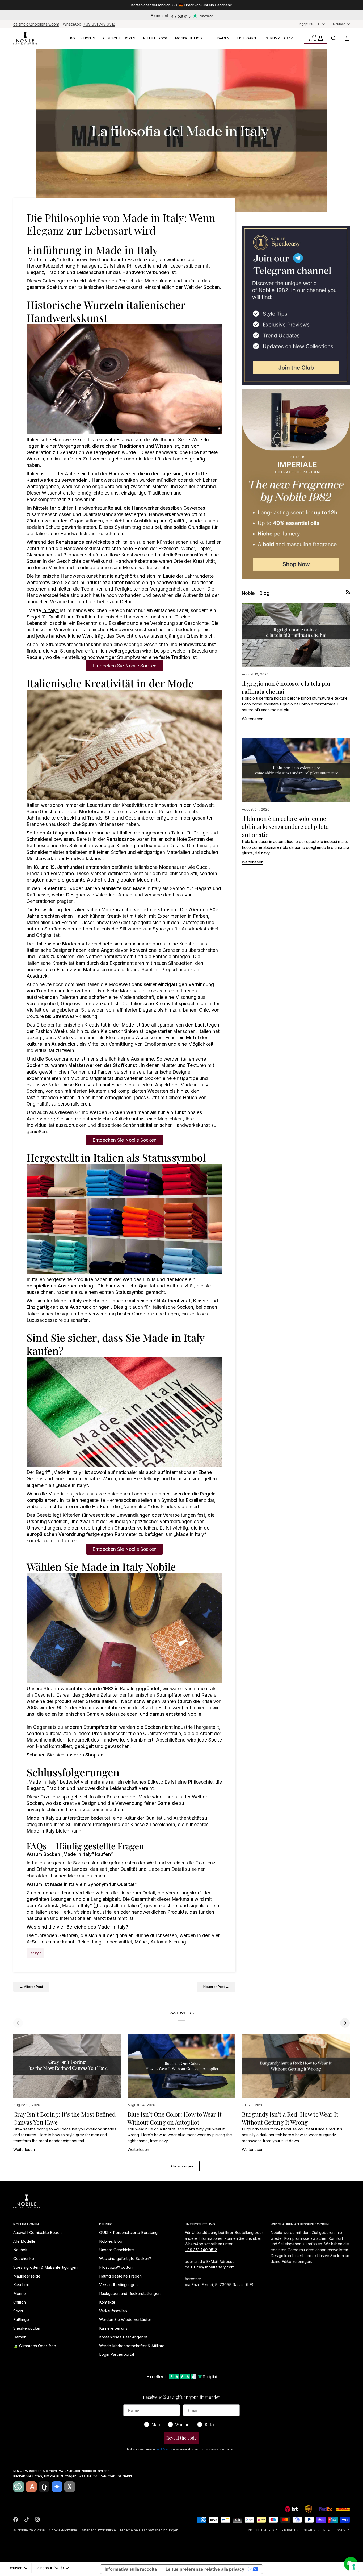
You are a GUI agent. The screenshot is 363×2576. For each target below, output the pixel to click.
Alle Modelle (24, 2241)
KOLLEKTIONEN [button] (26, 2224)
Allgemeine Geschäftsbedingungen (149, 2530)
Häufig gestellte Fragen (120, 2276)
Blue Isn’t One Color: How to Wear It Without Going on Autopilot (175, 2118)
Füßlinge (21, 2319)
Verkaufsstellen (113, 2311)
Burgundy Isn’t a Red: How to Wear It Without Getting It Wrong (290, 2118)
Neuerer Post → (216, 1987)
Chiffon (20, 2302)
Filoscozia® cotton (116, 2267)
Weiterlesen (253, 719)
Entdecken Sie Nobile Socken (124, 666)
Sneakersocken (27, 2328)
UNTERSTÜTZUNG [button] (200, 2224)
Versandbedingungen (118, 2285)
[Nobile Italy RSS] (348, 592)
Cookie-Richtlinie (63, 2530)
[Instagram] (37, 2520)
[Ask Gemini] (57, 2487)
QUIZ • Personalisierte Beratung (128, 2232)
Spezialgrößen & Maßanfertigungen (45, 2267)
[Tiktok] (27, 2520)
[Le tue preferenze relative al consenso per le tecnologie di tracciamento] (354, 2567)
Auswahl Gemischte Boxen (37, 2232)
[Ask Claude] (31, 2487)
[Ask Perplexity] (44, 2487)
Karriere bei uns (113, 2328)
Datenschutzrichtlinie (98, 2530)
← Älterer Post (31, 1987)
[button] (83, 38)
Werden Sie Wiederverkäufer (125, 2319)
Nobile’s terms (164, 2449)
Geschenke (24, 2259)
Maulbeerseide (27, 2276)
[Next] (345, 2023)
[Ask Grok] (70, 2487)
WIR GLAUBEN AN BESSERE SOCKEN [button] (300, 2224)
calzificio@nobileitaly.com (36, 24)
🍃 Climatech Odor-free (35, 2346)
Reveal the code (181, 2438)
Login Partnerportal (117, 2354)
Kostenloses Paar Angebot (123, 2337)
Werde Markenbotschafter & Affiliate (132, 2346)
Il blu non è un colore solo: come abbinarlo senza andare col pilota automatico (285, 827)
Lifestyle (35, 1953)
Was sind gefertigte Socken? (125, 2259)
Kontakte (107, 2302)
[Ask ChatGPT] (19, 2487)
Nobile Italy (27, 2530)
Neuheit (20, 2250)
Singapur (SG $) (309, 24)
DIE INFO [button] (106, 2224)
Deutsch (339, 24)
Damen (20, 2337)
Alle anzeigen (182, 2166)
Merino (20, 2293)
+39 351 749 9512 (99, 24)
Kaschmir (22, 2285)
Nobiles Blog (111, 2241)
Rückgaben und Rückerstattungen (130, 2293)
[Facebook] (16, 2520)
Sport (18, 2311)
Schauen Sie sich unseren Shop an (65, 1755)
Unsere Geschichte (117, 2250)
